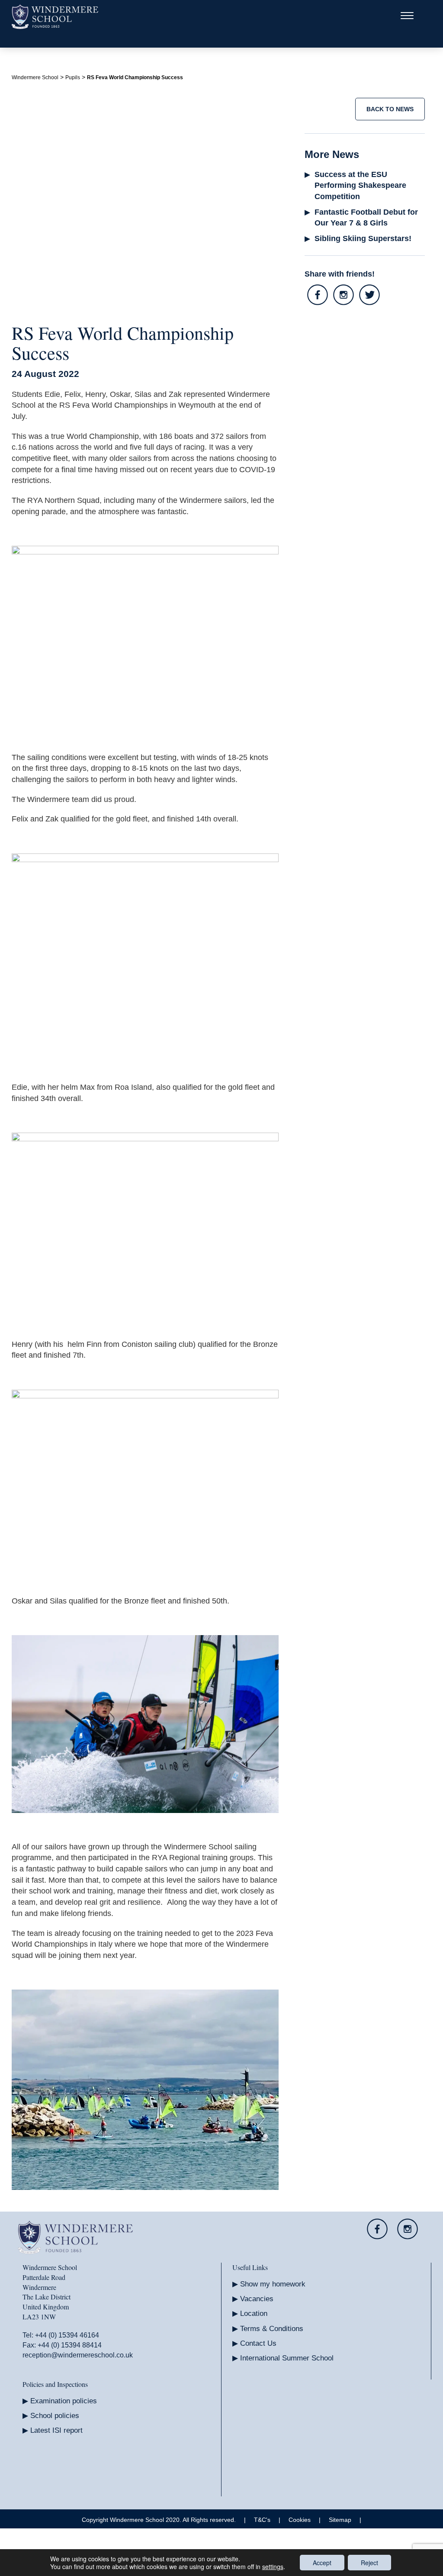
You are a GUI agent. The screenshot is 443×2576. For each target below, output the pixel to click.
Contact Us (258, 2343)
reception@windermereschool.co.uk (78, 2355)
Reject (369, 2563)
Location (254, 2314)
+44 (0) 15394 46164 (67, 2335)
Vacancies (257, 2299)
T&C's (262, 2520)
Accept (322, 2563)
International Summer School (287, 2358)
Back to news (390, 109)
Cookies (300, 2520)
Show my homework (273, 2284)
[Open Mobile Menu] (407, 17)
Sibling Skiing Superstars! (363, 238)
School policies (55, 2416)
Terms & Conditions (272, 2329)
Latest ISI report (56, 2430)
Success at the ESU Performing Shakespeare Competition (361, 185)
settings (273, 2566)
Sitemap (340, 2520)
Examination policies (64, 2401)
